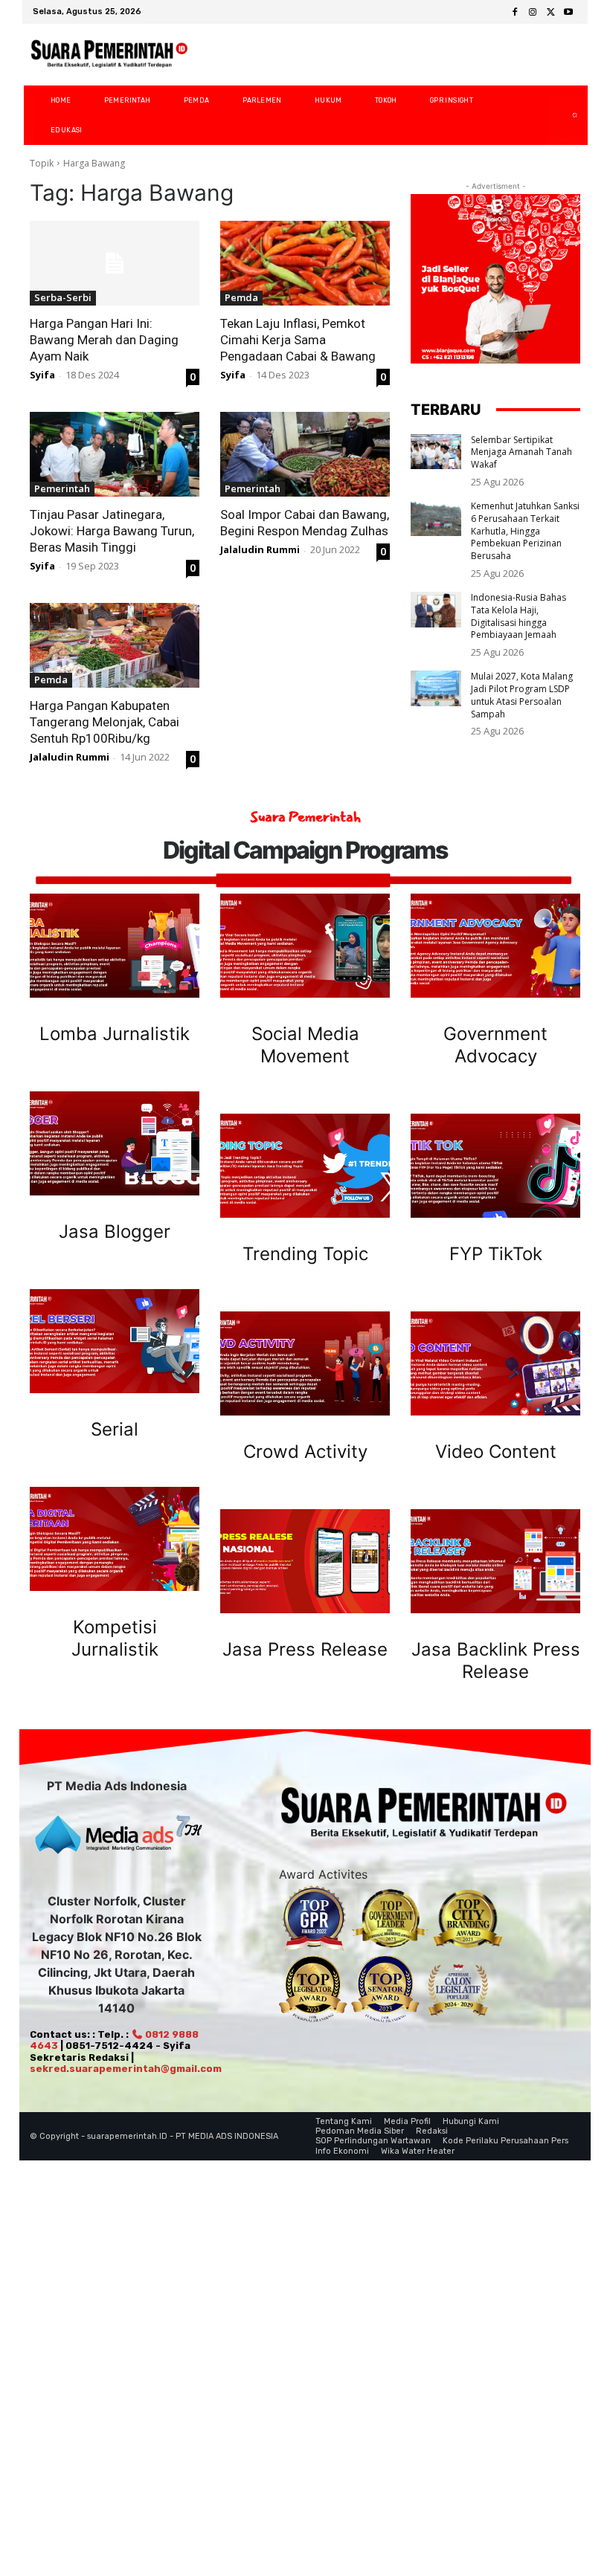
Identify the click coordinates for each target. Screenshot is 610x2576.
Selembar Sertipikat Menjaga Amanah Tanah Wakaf (521, 452)
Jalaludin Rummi (260, 549)
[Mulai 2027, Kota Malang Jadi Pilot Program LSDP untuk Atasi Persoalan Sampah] (436, 688)
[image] (115, 946)
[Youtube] (568, 13)
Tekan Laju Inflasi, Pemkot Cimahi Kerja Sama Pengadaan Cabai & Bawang (298, 340)
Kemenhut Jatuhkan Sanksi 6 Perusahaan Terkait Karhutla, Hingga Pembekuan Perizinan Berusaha (525, 531)
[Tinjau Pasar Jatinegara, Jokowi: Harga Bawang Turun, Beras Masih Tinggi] (115, 454)
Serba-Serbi (63, 297)
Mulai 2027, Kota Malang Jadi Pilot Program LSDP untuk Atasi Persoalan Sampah (522, 695)
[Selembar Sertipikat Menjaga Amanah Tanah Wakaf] (436, 452)
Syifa (42, 375)
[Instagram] (533, 13)
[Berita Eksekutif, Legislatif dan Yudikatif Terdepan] (109, 55)
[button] (563, 115)
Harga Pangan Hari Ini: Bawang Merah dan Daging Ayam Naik (104, 340)
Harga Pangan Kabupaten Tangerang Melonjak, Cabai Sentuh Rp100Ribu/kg (105, 722)
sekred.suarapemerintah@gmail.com (126, 2069)
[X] (550, 13)
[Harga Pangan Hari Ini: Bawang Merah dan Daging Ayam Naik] (115, 263)
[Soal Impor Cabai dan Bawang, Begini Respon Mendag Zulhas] (305, 454)
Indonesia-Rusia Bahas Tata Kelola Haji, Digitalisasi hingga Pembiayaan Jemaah (518, 616)
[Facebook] (515, 13)
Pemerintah (62, 488)
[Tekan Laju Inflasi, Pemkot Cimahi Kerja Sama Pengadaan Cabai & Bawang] (305, 263)
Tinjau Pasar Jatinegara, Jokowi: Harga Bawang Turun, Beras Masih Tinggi (112, 531)
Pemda (241, 297)
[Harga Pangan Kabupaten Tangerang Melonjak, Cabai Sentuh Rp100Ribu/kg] (115, 645)
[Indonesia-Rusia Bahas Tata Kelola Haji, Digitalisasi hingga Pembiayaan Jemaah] (436, 610)
